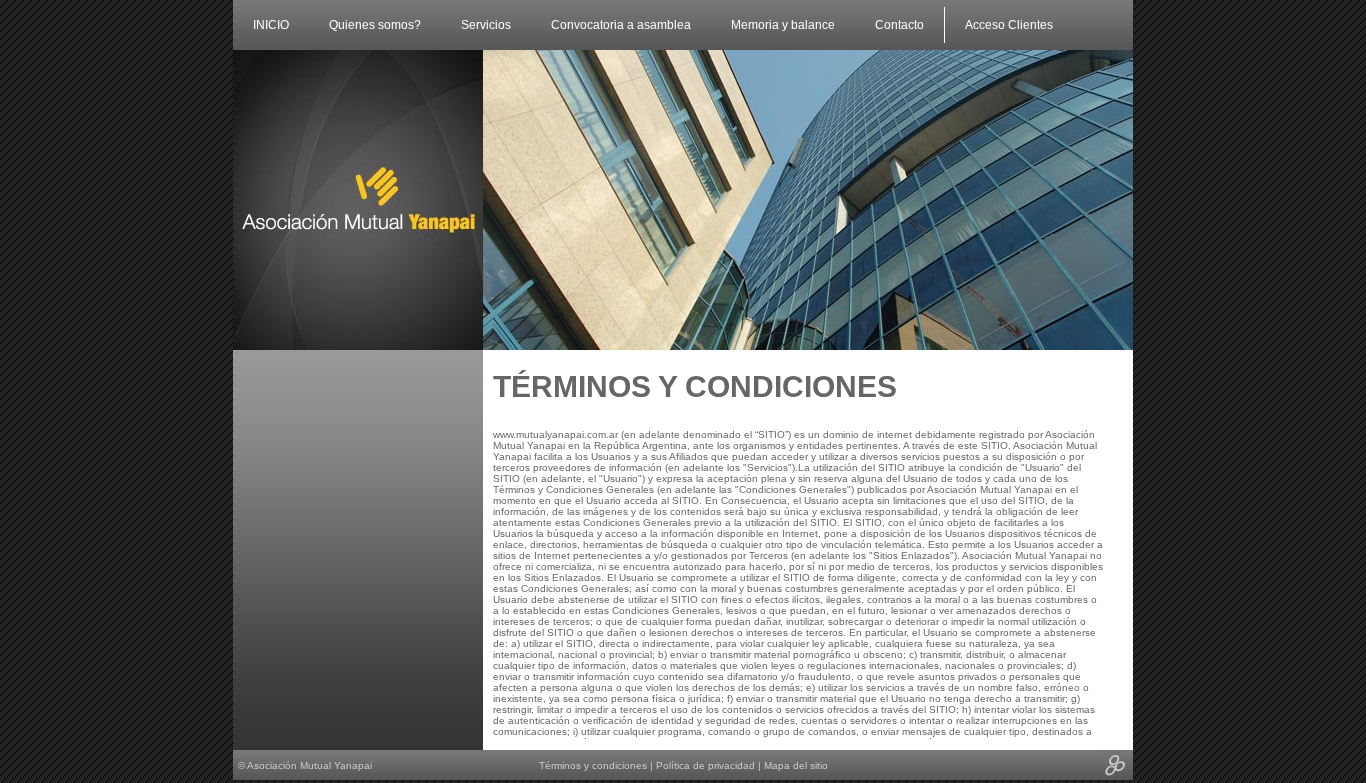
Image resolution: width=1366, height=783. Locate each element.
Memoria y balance (783, 25)
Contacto (899, 25)
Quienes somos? (375, 25)
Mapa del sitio (796, 765)
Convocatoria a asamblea (621, 25)
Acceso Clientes (1009, 25)
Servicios (486, 25)
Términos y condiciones (594, 765)
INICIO (271, 25)
